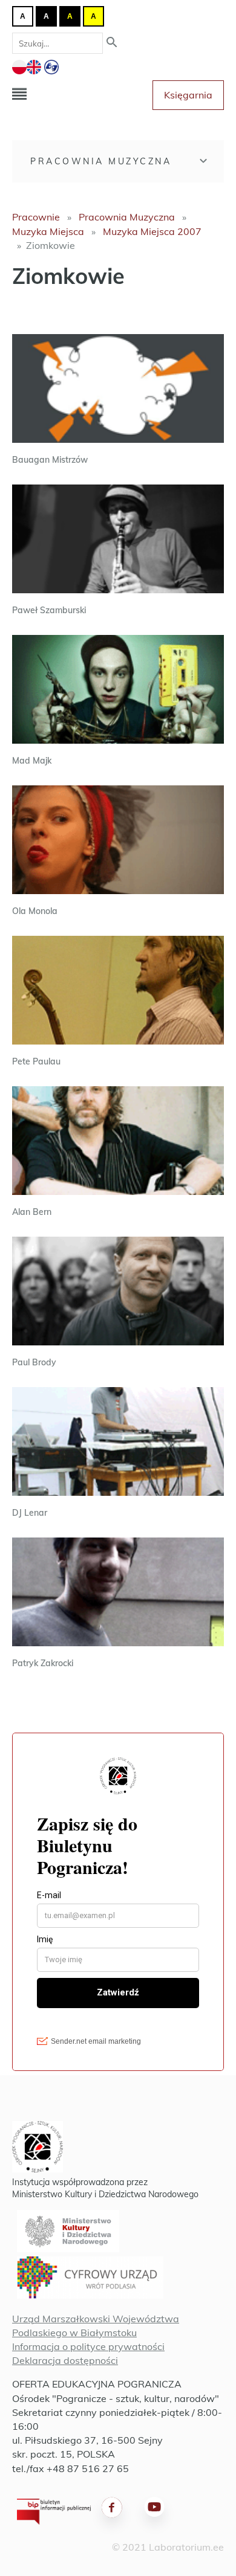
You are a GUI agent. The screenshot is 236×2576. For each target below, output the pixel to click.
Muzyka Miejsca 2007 (152, 231)
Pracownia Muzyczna (101, 161)
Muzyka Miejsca (48, 231)
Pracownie (36, 217)
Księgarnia (188, 95)
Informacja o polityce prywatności (88, 2346)
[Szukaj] (112, 43)
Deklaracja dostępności (65, 2360)
